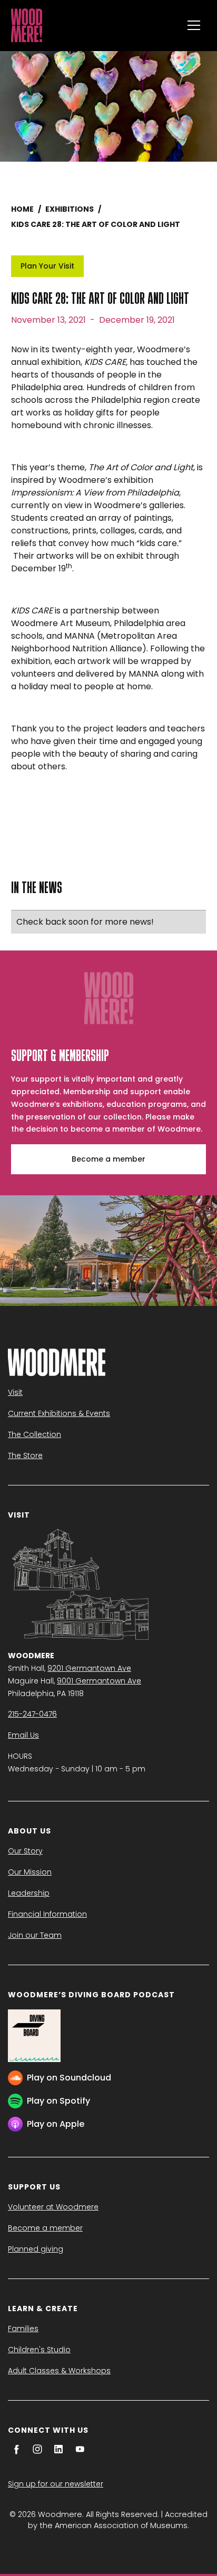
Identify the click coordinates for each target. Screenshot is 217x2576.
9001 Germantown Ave (99, 1681)
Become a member (108, 1159)
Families (23, 2329)
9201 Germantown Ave (89, 1668)
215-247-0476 (32, 1714)
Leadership (29, 1893)
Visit (15, 1392)
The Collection (34, 1434)
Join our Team (35, 1935)
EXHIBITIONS (70, 209)
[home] (94, 25)
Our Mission (30, 1872)
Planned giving (36, 2249)
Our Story (25, 1851)
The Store (25, 1455)
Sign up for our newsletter (56, 2484)
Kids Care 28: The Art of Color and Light (96, 224)
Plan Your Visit (47, 266)
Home (22, 209)
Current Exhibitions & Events (59, 1413)
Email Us (23, 1735)
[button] (194, 25)
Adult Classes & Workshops (59, 2371)
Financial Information (47, 1914)
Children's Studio (39, 2350)
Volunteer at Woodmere (53, 2207)
